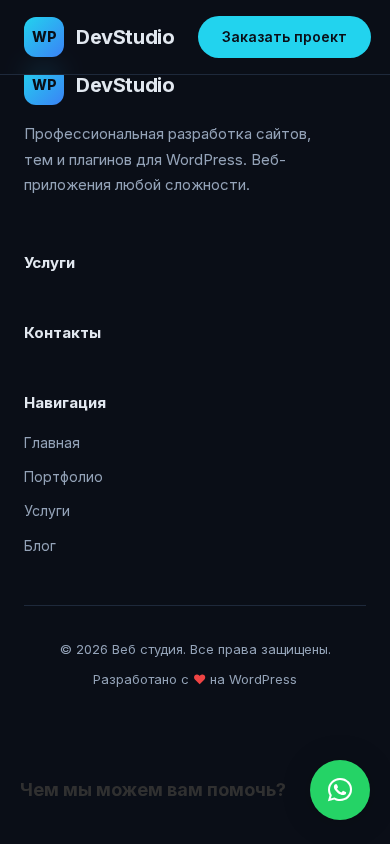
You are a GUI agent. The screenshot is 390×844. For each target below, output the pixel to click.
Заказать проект (284, 36)
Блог (40, 545)
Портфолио (63, 476)
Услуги (47, 510)
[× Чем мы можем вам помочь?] (340, 790)
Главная (52, 442)
